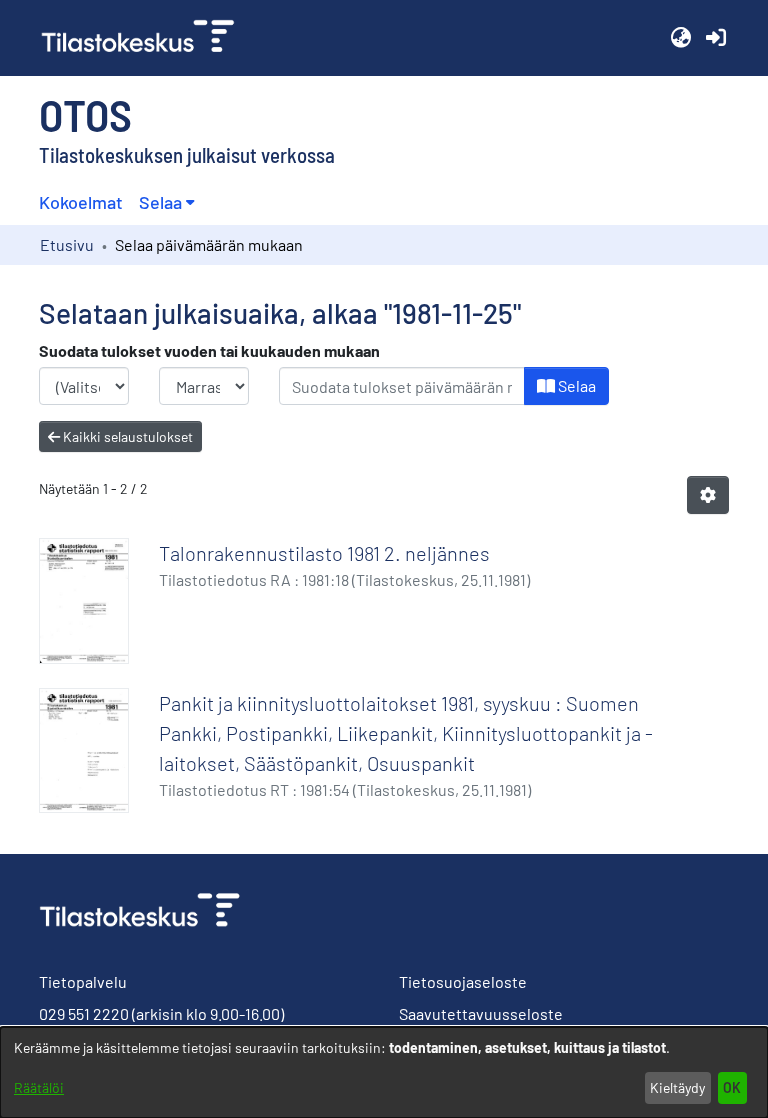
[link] (146, 38)
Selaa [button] (160, 202)
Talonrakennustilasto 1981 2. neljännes (324, 553)
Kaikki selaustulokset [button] (126, 436)
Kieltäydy (677, 1087)
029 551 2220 (84, 1013)
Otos (85, 114)
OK (732, 1087)
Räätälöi (39, 1087)
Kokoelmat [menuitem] (81, 202)
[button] (680, 38)
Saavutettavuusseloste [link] (481, 1013)
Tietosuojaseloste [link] (463, 981)
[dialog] (384, 1072)
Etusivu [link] (67, 244)
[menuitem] (166, 202)
